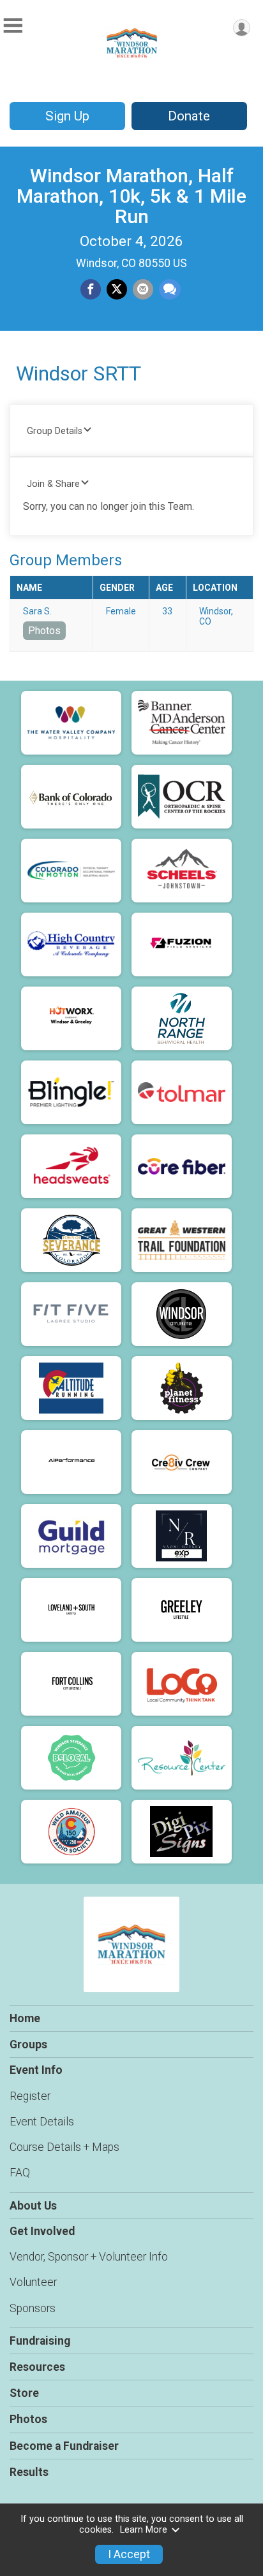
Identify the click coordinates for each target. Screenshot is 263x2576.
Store (24, 2393)
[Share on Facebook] (91, 289)
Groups (28, 2044)
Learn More (144, 2530)
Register (30, 2096)
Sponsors (33, 2308)
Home (25, 2018)
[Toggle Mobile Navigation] (13, 26)
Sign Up (67, 116)
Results (29, 2472)
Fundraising (40, 2341)
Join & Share (53, 484)
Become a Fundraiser (64, 2446)
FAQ (20, 2173)
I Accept (129, 2554)
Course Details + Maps (64, 2147)
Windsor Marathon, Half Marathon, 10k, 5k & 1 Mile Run (131, 196)
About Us (33, 2206)
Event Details (42, 2122)
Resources (37, 2367)
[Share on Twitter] (117, 289)
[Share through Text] (170, 289)
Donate (189, 116)
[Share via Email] (143, 289)
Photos (44, 631)
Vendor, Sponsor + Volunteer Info (89, 2257)
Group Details (55, 431)
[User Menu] (242, 28)
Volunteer (33, 2282)
